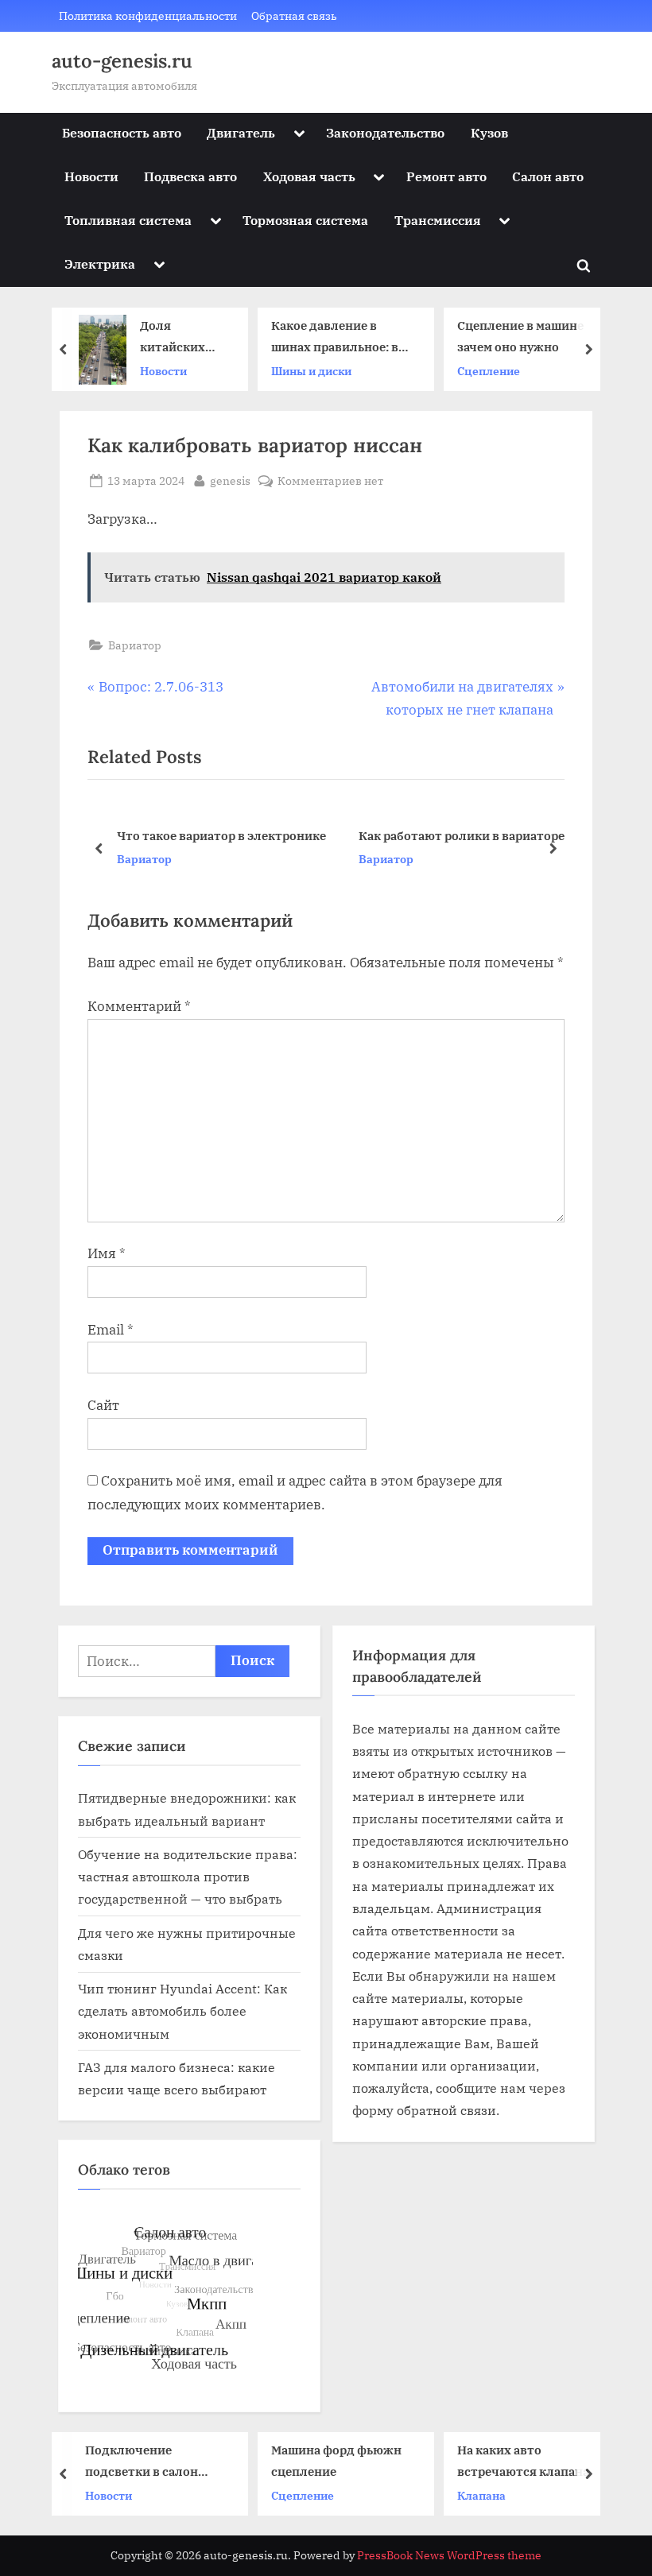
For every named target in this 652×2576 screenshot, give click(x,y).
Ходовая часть (309, 176)
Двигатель (241, 132)
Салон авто (548, 176)
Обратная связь (294, 15)
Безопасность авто (122, 132)
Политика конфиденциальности (148, 15)
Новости (91, 176)
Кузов (489, 132)
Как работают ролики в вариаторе (266, 835)
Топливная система (128, 220)
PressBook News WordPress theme (449, 2555)
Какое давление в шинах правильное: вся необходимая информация (342, 337)
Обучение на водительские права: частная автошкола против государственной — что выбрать (188, 1877)
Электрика (100, 263)
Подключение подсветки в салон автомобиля (142, 2462)
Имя (107, 1253)
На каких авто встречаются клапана (523, 2460)
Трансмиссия (438, 220)
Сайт (103, 1405)
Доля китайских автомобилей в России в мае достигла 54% (183, 337)
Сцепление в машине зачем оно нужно (520, 336)
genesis (230, 480)
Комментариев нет (330, 481)
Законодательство (385, 132)
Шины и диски (311, 371)
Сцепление (489, 371)
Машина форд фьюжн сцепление (336, 2460)
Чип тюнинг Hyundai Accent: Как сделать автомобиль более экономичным (182, 2011)
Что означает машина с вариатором (474, 835)
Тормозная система (305, 220)
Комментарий (139, 1006)
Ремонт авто (446, 176)
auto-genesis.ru (122, 61)
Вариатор (135, 645)
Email (111, 1330)
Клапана (481, 2495)
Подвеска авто (190, 176)
